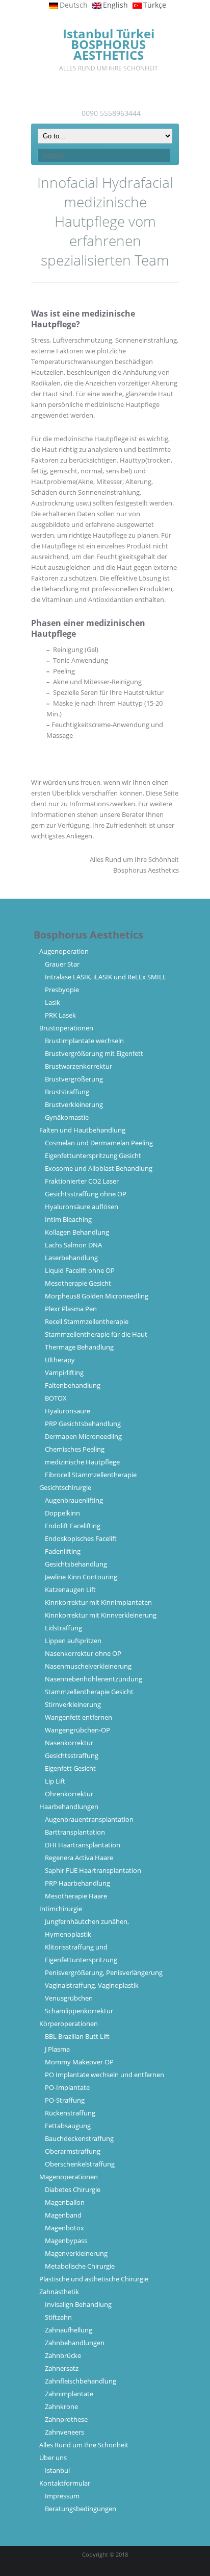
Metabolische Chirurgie (80, 2266)
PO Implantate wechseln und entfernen (104, 2075)
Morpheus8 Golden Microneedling (97, 1296)
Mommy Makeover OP (79, 2062)
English (115, 5)
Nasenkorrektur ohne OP (83, 1653)
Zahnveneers (64, 2432)
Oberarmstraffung (73, 2151)
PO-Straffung (65, 2100)
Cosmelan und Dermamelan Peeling (99, 1143)
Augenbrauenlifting (74, 1500)
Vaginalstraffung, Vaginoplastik (92, 1985)
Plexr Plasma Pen (71, 1309)
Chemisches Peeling (75, 1449)
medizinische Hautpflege (82, 1462)
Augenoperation (64, 951)
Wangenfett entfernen (78, 1717)
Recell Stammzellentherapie (87, 1321)
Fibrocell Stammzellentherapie (91, 1475)
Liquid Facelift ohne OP (80, 1270)
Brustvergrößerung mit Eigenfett (94, 1053)
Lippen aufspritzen (73, 1641)
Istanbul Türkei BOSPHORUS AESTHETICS (109, 44)
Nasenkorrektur (69, 1743)
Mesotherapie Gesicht (78, 1283)
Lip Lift (55, 1781)
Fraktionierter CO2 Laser (82, 1181)
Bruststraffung (67, 1092)
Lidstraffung (63, 1628)
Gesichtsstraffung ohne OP (86, 1194)
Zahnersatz (62, 2368)
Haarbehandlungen (69, 1807)
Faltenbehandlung (73, 1385)
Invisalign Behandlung (78, 2304)
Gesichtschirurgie (65, 1487)
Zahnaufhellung (69, 2330)
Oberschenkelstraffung (80, 2164)
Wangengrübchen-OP (77, 1730)
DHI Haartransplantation (83, 1845)
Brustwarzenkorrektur (78, 1066)
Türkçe (155, 5)
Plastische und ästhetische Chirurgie (94, 2279)
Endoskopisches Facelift (81, 1538)
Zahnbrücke (63, 2355)
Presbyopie (62, 990)
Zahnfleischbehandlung (81, 2381)
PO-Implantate (67, 2087)
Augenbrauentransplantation (89, 1819)
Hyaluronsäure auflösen (82, 1207)
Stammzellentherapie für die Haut (96, 1334)
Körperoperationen (69, 2024)
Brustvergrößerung (74, 1079)
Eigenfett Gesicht (70, 1768)
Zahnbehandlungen (75, 2343)
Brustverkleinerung (74, 1104)
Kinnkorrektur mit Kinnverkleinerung (101, 1615)
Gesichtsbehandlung (76, 1564)
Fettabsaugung (68, 2126)
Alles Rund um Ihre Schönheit (84, 2445)
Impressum (62, 2496)
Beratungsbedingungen (81, 2509)
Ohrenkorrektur (69, 1794)
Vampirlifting (64, 1373)
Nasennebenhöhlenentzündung (94, 1679)
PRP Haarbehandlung (77, 1883)
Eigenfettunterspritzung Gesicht (93, 1155)
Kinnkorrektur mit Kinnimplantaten (98, 1602)
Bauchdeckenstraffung (79, 2138)
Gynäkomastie (67, 1117)
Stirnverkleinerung (73, 1704)
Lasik (52, 1002)
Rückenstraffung (70, 2113)
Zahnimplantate (69, 2394)
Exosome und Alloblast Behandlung (99, 1168)
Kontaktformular (65, 2483)
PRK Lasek (60, 1015)
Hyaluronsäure (68, 1411)
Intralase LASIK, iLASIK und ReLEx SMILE (106, 977)
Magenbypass (66, 2241)
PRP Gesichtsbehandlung (83, 1424)
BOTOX (56, 1398)
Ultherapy (60, 1360)
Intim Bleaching (68, 1219)
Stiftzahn (58, 2317)
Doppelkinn (62, 1513)
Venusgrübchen (69, 1998)
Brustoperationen (66, 1028)
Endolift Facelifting (73, 1526)
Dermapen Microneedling (83, 1436)
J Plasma (57, 2049)
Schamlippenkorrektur (79, 2011)
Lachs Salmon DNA (73, 1245)
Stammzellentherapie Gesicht (89, 1692)
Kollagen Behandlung (77, 1232)
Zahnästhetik (59, 2292)
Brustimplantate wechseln (84, 1041)
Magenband (63, 2215)
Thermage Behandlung (79, 1347)
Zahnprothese (66, 2419)
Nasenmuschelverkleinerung (88, 1666)
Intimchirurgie (61, 1909)
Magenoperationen (69, 2177)
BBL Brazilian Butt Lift (77, 2036)
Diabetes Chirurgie (73, 2189)
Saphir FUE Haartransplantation (93, 1870)
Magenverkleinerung (76, 2253)
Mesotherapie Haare (76, 1896)
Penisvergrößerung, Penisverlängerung (104, 1972)
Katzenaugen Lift (70, 1590)
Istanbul (57, 2470)
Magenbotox (64, 2228)
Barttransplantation (75, 1832)
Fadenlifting (63, 1551)
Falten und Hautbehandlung (82, 1130)
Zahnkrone (61, 2406)
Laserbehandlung (71, 1258)
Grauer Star (62, 964)
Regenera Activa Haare (79, 1858)
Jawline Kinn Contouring (81, 1577)
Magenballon (65, 2202)
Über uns (53, 2458)
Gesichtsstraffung (72, 1755)
